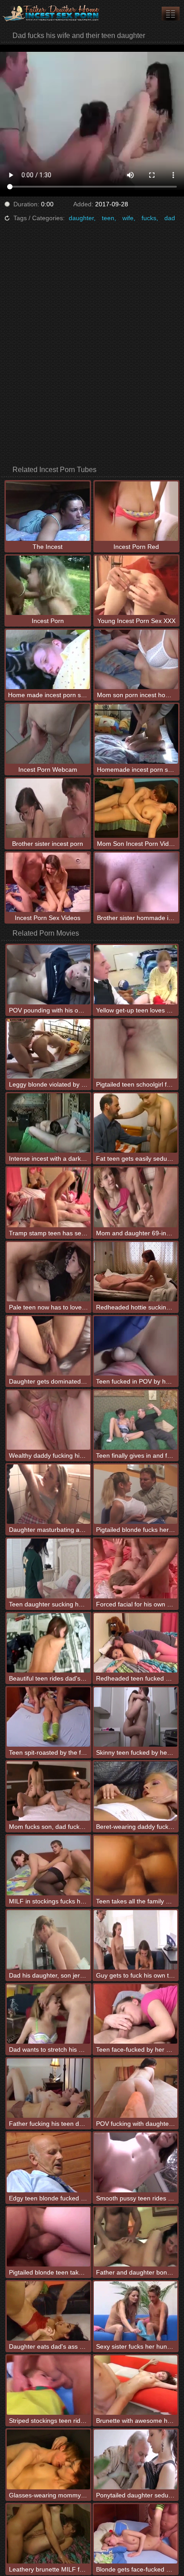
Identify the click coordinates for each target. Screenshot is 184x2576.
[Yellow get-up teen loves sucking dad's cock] (136, 975)
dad (170, 218)
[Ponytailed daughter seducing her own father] (136, 2459)
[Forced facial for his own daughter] (136, 1568)
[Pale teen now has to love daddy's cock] (48, 1272)
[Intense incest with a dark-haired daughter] (48, 1123)
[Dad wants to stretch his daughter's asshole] (48, 2014)
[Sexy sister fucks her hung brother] (136, 2311)
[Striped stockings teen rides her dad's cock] (48, 2385)
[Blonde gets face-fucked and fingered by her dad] (136, 2534)
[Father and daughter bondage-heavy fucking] (136, 2237)
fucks (149, 218)
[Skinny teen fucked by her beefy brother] (136, 1717)
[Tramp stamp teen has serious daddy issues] (48, 1197)
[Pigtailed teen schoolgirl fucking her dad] (136, 1049)
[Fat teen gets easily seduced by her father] (136, 1123)
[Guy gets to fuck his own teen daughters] (136, 1940)
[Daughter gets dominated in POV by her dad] (48, 1346)
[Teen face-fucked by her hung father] (136, 2014)
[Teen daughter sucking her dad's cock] (48, 1568)
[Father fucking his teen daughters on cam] (48, 2088)
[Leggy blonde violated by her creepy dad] (48, 1049)
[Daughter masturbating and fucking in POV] (48, 1494)
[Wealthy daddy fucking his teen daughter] (48, 1420)
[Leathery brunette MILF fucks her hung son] (48, 2534)
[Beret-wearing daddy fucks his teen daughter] (136, 1791)
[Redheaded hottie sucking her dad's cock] (136, 1272)
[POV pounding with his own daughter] (48, 975)
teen (108, 218)
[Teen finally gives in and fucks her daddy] (136, 1420)
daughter (81, 218)
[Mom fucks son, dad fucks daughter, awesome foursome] (48, 1791)
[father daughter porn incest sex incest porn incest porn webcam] (171, 14)
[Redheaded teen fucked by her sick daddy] (136, 1643)
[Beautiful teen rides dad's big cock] (48, 1643)
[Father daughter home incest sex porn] (54, 13)
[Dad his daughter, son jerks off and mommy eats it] (48, 1940)
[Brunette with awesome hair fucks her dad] (136, 2385)
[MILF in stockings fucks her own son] (48, 1865)
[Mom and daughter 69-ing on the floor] (136, 1197)
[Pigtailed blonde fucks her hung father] (136, 1494)
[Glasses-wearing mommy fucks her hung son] (48, 2459)
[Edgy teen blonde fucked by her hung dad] (48, 2162)
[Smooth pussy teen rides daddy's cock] (136, 2162)
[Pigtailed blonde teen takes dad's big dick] (48, 2237)
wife (128, 218)
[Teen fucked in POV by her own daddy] (136, 1346)
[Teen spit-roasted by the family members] (48, 1717)
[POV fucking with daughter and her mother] (136, 2088)
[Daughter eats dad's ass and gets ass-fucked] (48, 2311)
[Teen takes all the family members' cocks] (136, 1865)
